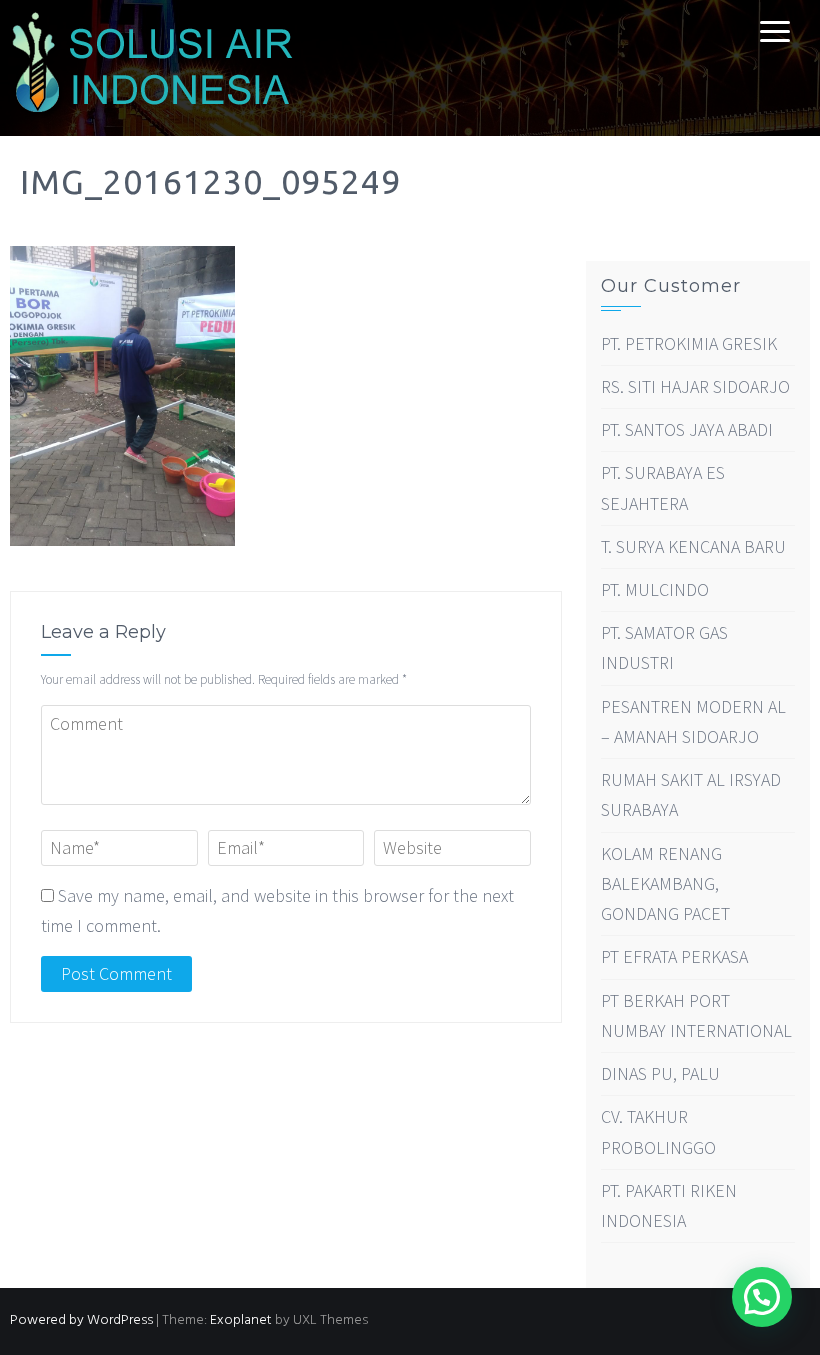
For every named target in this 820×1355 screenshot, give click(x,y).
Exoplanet (241, 1320)
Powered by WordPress (81, 1320)
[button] (762, 1297)
